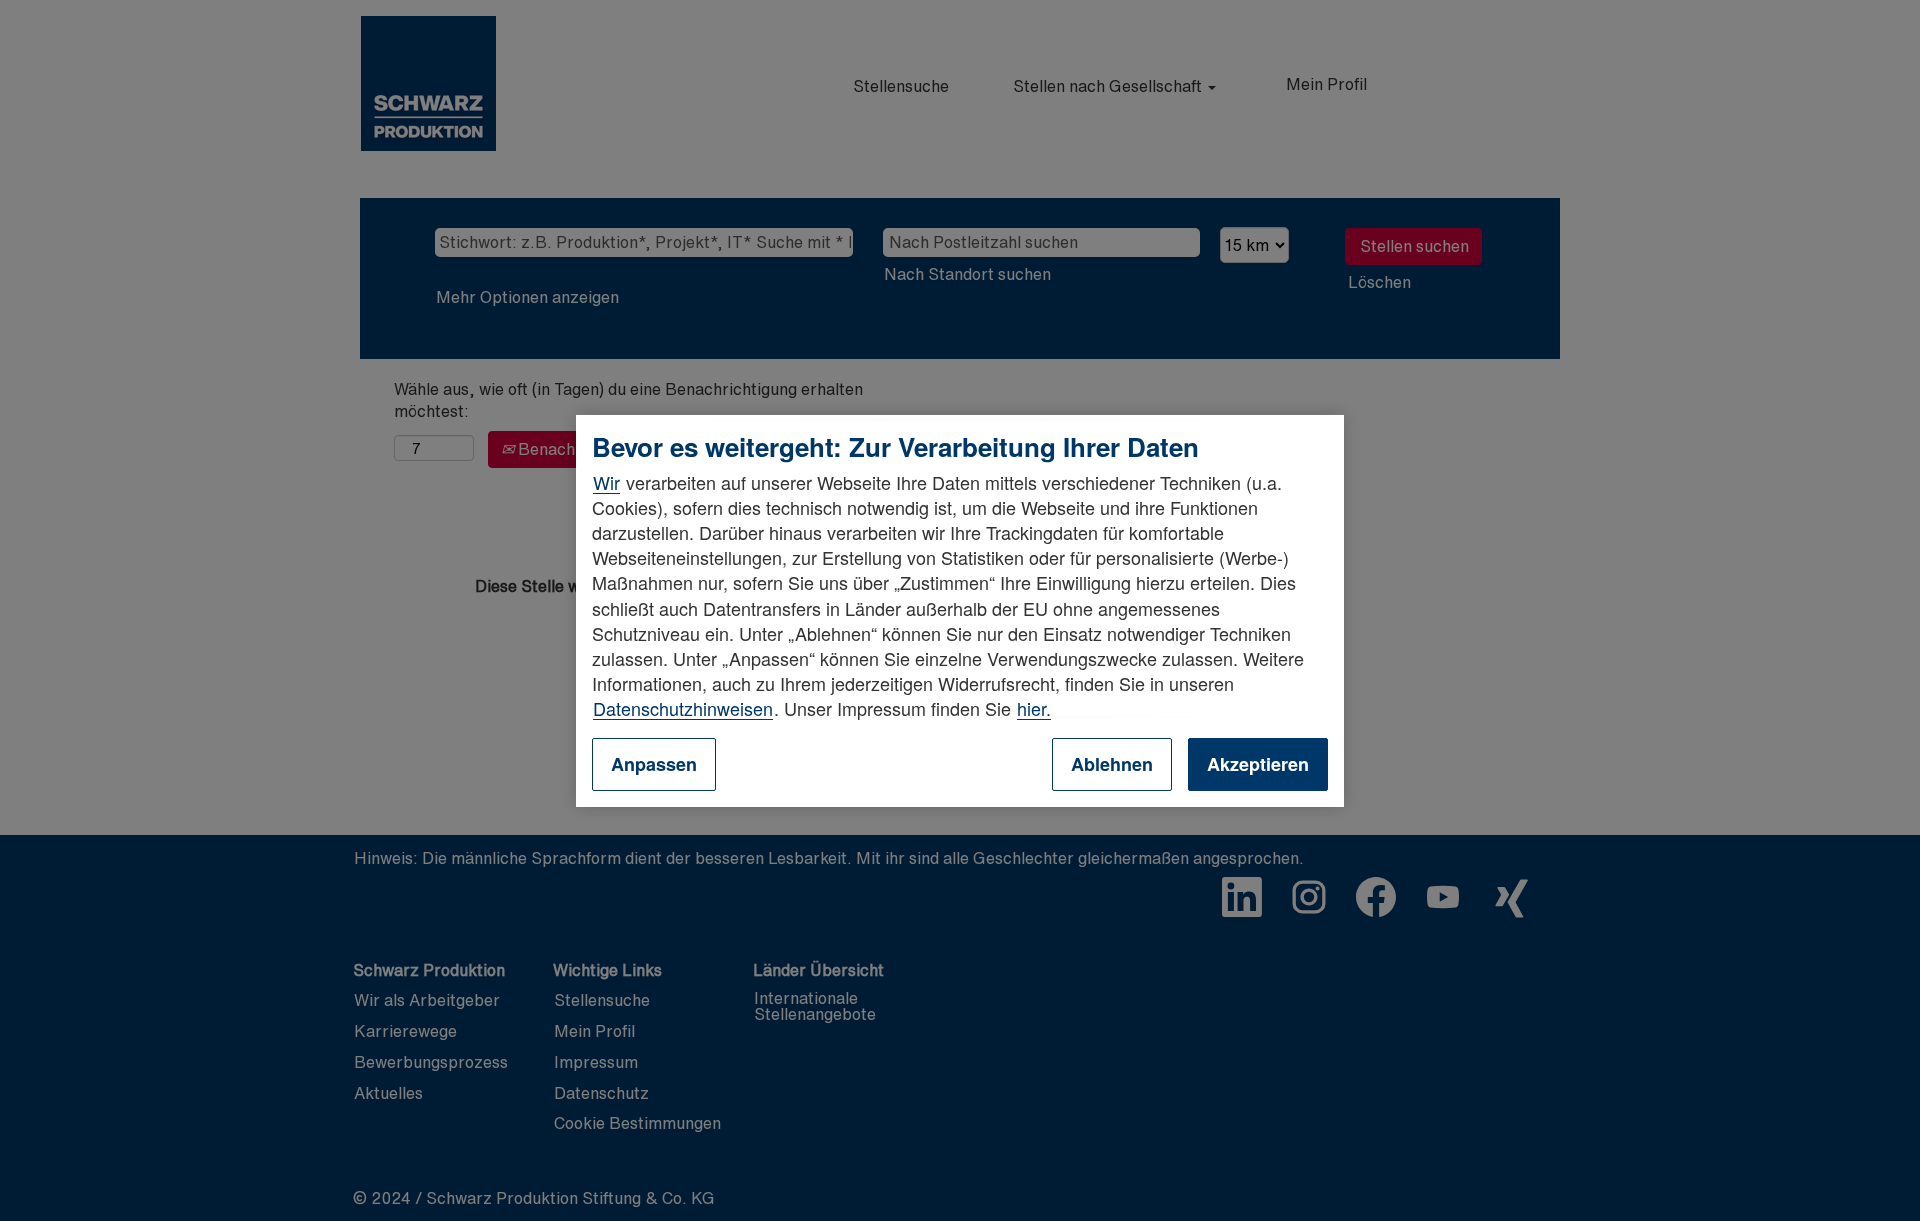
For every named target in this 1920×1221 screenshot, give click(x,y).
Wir (606, 482)
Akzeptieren (1258, 764)
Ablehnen (1112, 764)
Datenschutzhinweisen (683, 708)
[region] (960, 610)
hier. (1034, 708)
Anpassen (654, 764)
